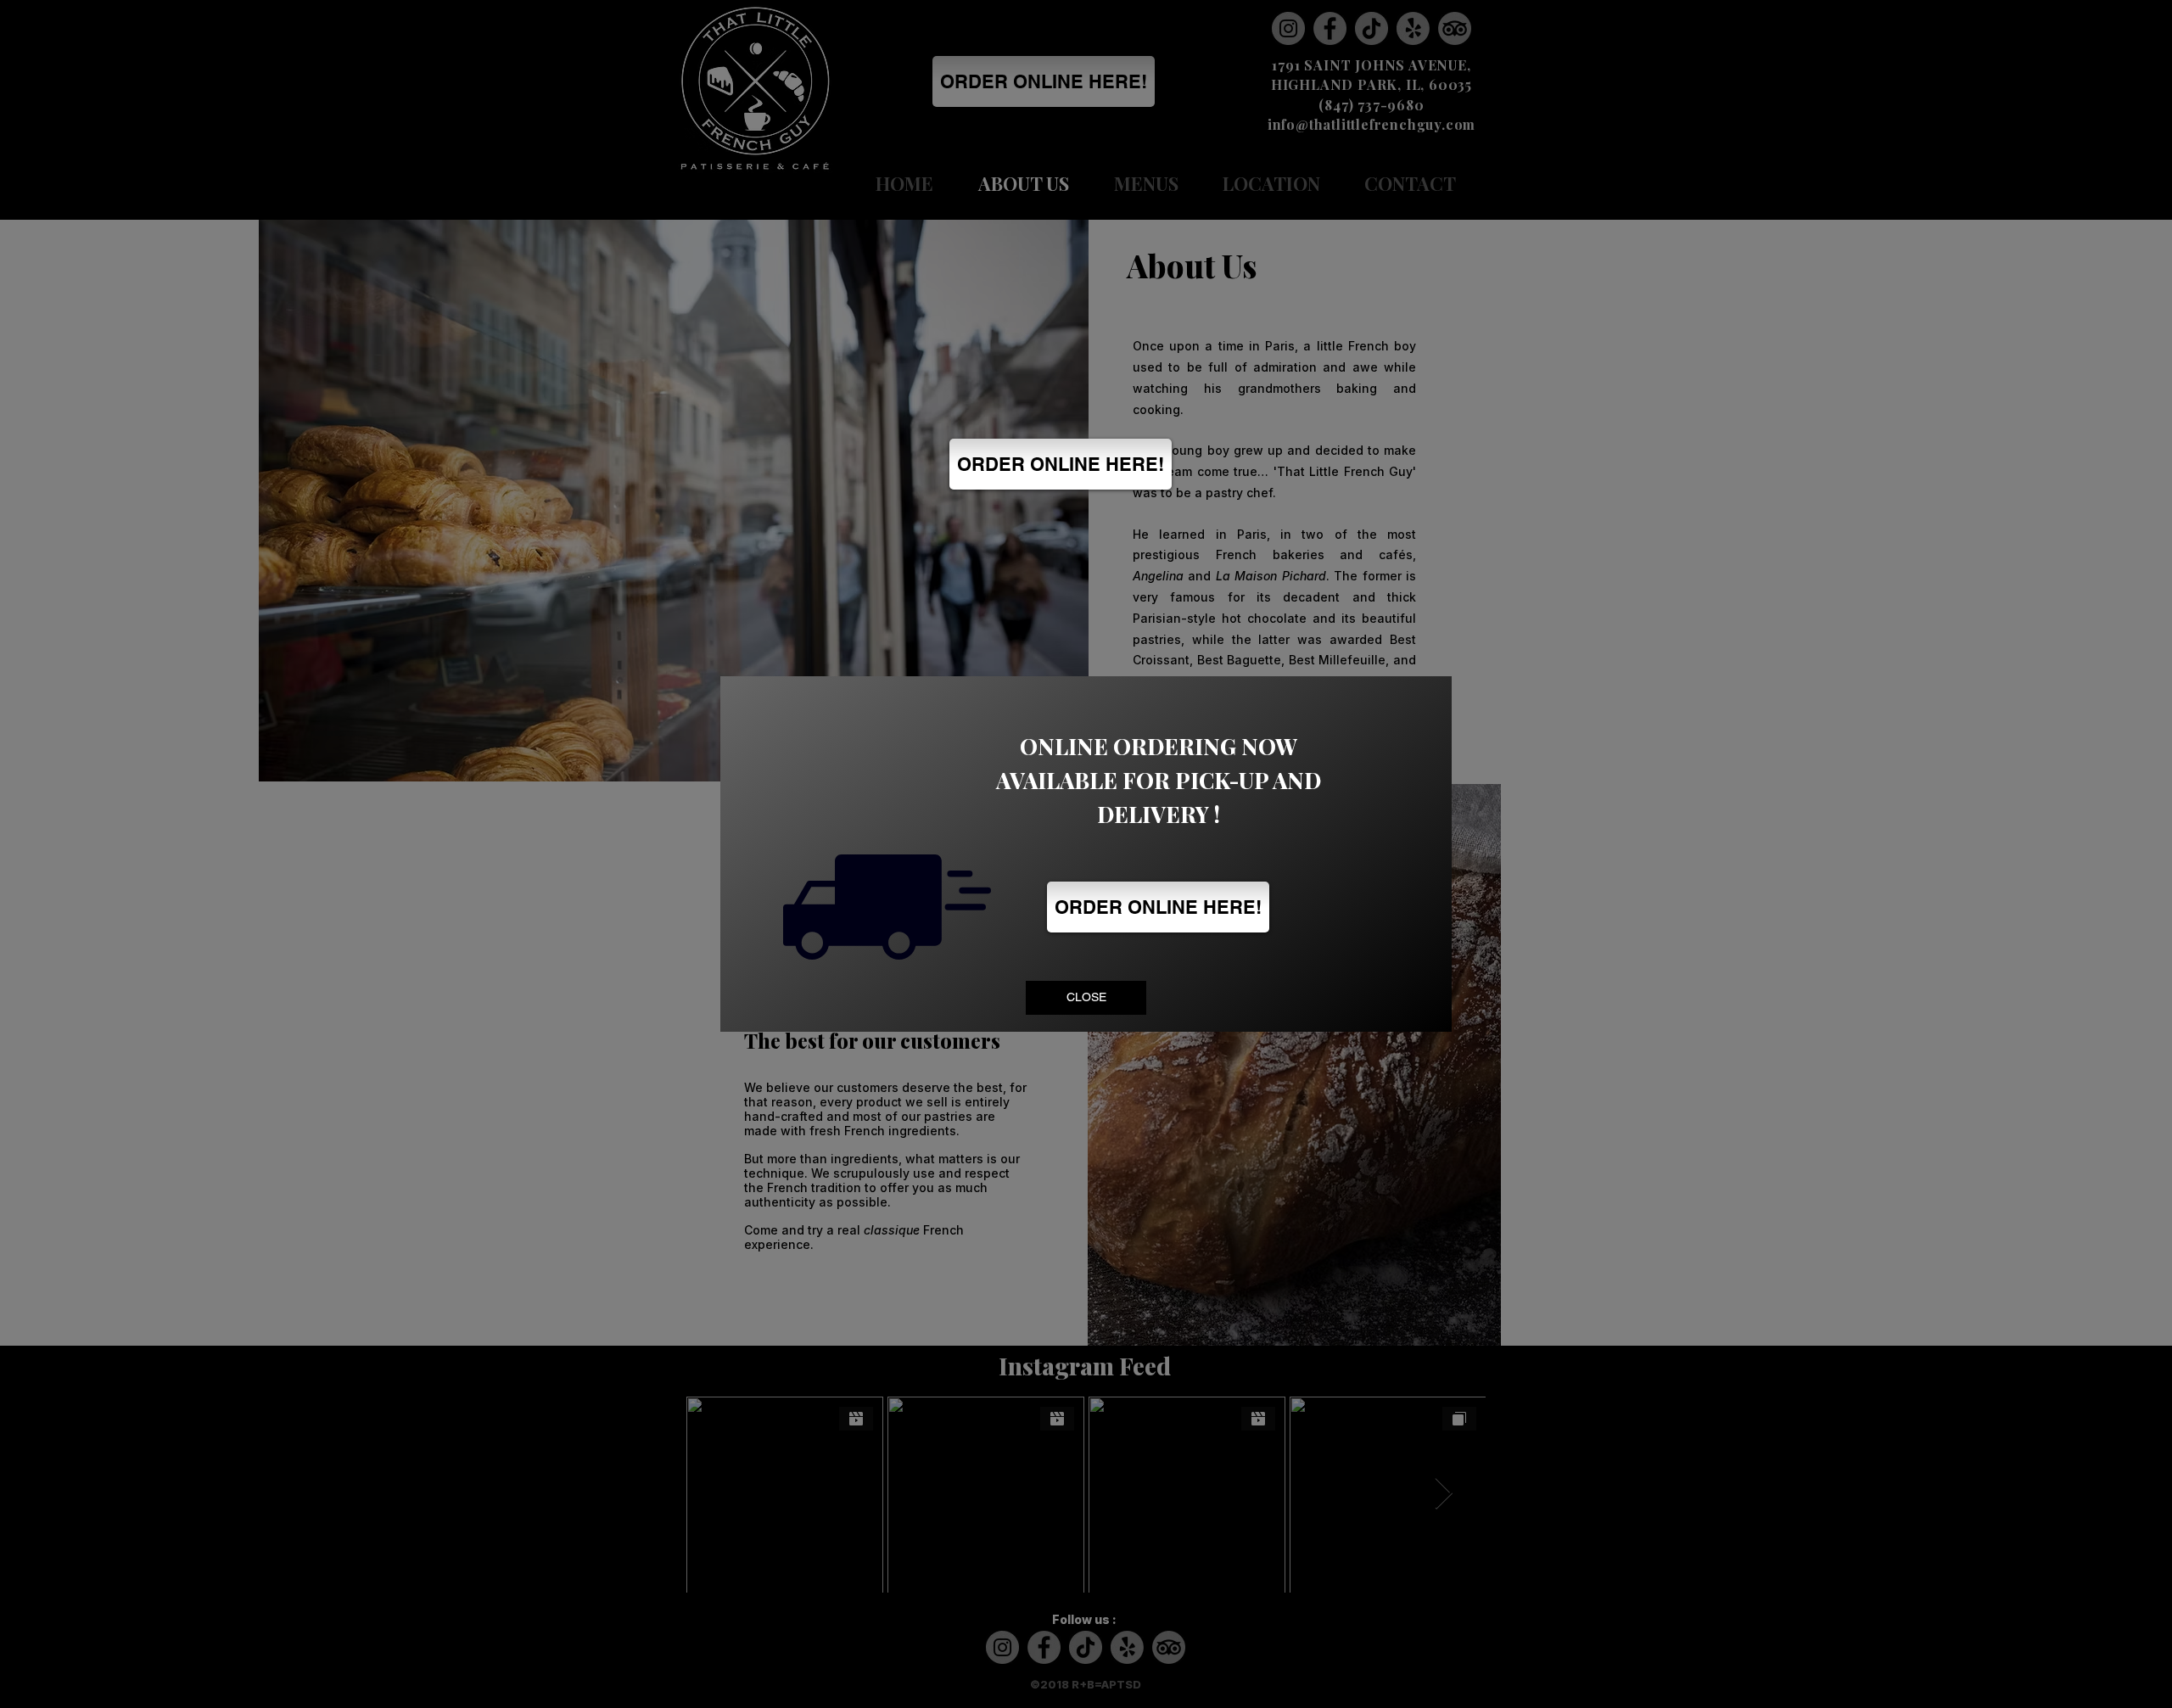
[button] (1086, 998)
